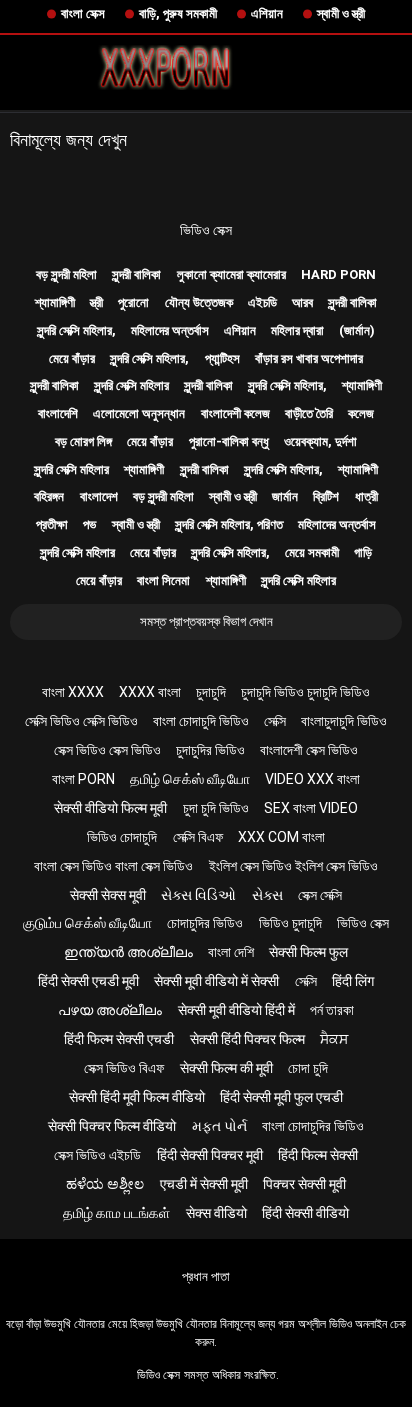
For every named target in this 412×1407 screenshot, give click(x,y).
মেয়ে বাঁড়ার (72, 358)
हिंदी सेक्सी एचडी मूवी (88, 981)
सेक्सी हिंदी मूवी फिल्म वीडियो (137, 1097)
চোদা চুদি (308, 1068)
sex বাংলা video (311, 808)
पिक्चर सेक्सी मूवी (304, 1184)
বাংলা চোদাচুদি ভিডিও (201, 721)
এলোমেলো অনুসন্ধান (139, 413)
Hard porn (338, 274)
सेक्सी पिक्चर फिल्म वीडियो (112, 1126)
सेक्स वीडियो (216, 1213)
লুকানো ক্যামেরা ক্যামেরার (231, 274)
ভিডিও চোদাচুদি (122, 837)
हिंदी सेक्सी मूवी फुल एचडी (281, 1097)
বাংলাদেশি (58, 413)
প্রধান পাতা (206, 1276)
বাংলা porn (83, 779)
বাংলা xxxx (73, 692)
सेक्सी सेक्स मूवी (108, 895)
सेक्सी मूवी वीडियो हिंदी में (236, 1010)
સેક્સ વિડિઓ (198, 895)
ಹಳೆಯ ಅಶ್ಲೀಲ (105, 1184)
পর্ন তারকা (332, 1010)
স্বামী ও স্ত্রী (341, 13)
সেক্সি (275, 721)
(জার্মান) (357, 330)
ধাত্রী (366, 496)
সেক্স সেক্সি (320, 895)
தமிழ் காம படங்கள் (116, 1213)
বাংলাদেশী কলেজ (235, 413)
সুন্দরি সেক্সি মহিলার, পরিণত (229, 524)
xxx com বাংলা (281, 837)
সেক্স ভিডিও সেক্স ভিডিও (107, 750)
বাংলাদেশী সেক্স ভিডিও (309, 750)
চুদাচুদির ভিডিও (210, 750)
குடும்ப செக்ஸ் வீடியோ (87, 923)
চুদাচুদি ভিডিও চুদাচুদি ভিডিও (305, 692)
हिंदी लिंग (353, 981)
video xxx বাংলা (312, 779)
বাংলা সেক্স (83, 13)
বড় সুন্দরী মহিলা (66, 274)
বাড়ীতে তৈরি (309, 413)
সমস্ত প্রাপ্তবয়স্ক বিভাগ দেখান (206, 621)
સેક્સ (267, 895)
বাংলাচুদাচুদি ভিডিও (344, 721)
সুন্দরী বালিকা (136, 274)
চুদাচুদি (211, 692)
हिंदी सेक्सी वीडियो (305, 1213)
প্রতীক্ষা (52, 524)
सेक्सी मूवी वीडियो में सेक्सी (216, 981)
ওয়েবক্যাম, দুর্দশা (320, 441)
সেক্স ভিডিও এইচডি (97, 1155)
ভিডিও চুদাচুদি (290, 923)
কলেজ (361, 413)
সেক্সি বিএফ (198, 837)
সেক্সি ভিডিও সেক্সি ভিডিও (81, 721)
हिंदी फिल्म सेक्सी (318, 1155)
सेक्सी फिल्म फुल (308, 952)
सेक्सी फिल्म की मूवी (226, 1068)
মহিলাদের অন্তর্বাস (170, 330)
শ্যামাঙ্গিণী (55, 302)
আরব (302, 302)
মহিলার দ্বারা (297, 330)
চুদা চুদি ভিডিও (216, 808)
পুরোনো (133, 302)
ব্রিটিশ (326, 496)
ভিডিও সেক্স (206, 230)
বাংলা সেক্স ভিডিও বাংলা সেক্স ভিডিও (113, 866)
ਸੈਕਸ (334, 1039)
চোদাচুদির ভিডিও (205, 923)
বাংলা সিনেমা (163, 580)
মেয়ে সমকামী (312, 552)
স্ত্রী (96, 302)
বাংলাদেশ (99, 496)
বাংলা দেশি (231, 952)
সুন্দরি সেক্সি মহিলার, (76, 330)
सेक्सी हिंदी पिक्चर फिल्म (247, 1039)
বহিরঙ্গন (49, 496)
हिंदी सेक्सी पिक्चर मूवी (210, 1155)
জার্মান (285, 496)
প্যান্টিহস (222, 358)
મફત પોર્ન (219, 1126)
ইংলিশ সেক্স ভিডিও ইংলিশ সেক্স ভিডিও (293, 866)
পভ (89, 524)
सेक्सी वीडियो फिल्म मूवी (110, 808)
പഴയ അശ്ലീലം (110, 1010)
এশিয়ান (267, 13)
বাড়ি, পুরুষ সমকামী (178, 13)
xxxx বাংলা (150, 692)
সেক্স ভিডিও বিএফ (124, 1068)
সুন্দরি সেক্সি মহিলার (131, 385)
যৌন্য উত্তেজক (199, 302)
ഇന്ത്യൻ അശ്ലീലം (128, 952)
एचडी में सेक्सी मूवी (204, 1184)
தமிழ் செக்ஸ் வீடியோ (190, 779)
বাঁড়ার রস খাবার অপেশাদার (309, 358)
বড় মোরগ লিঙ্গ (83, 441)
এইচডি (262, 302)
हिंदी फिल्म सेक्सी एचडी (119, 1039)
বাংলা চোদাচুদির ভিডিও (313, 1126)
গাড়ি (363, 552)
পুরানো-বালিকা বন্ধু (229, 441)
